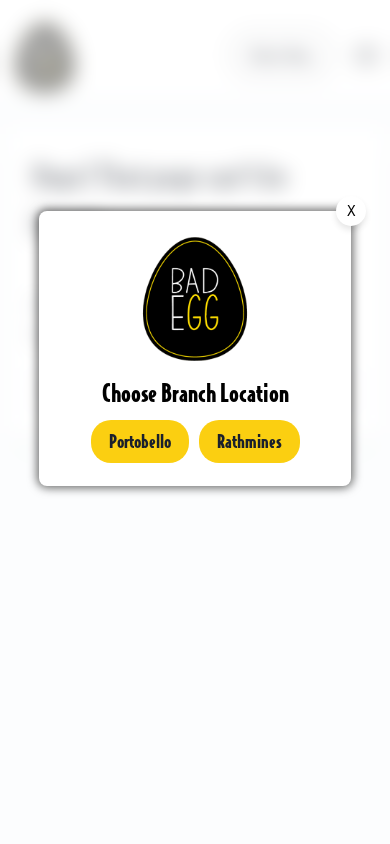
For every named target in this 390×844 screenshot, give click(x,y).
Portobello (140, 440)
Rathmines (249, 440)
